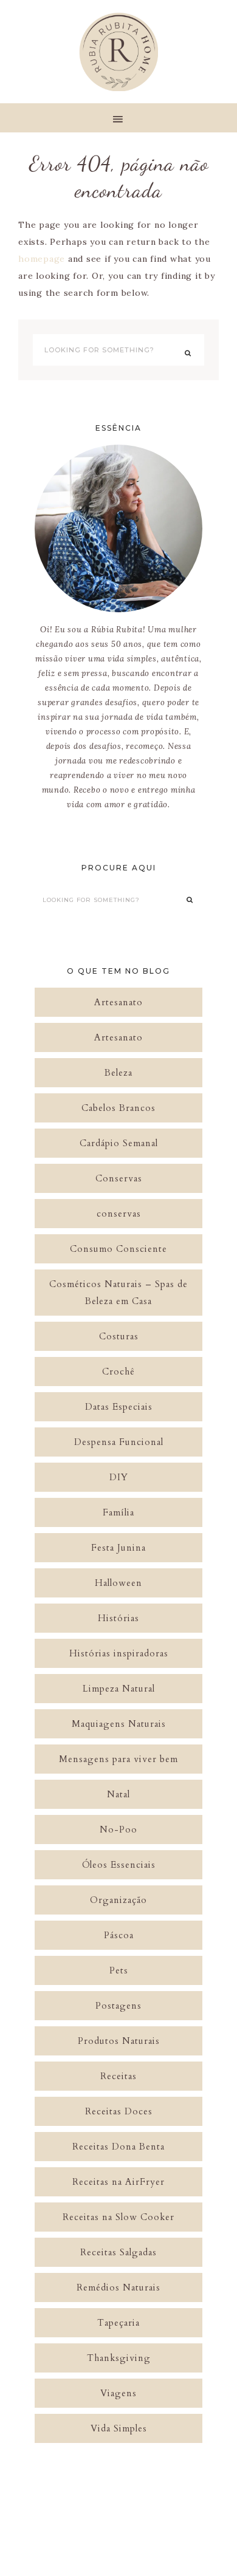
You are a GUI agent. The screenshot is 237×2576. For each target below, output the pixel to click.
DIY (119, 1477)
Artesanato (118, 1002)
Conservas (119, 1178)
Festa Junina (118, 1548)
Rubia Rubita (118, 52)
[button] (118, 118)
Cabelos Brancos (118, 1108)
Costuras (119, 1336)
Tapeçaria (118, 2323)
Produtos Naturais (119, 2041)
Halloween (118, 1583)
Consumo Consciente (118, 1249)
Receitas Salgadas (118, 2252)
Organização (118, 1900)
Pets (119, 1970)
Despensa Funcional (119, 1442)
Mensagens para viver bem (118, 1759)
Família (118, 1512)
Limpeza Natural (119, 1689)
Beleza (118, 1073)
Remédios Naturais (118, 2287)
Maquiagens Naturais (119, 1724)
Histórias (118, 1618)
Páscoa (119, 1935)
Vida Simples (119, 2428)
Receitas (118, 2076)
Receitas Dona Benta (118, 2147)
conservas (119, 1214)
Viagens (118, 2393)
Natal (118, 1794)
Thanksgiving (119, 2358)
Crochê (118, 1372)
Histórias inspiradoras (119, 1653)
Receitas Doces (119, 2111)
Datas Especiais (119, 1407)
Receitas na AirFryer (118, 2182)
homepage (42, 259)
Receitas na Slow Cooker (118, 2217)
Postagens (118, 2006)
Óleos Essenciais (119, 1865)
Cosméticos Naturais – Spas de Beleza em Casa (118, 1293)
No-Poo (118, 1830)
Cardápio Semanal (119, 1143)
